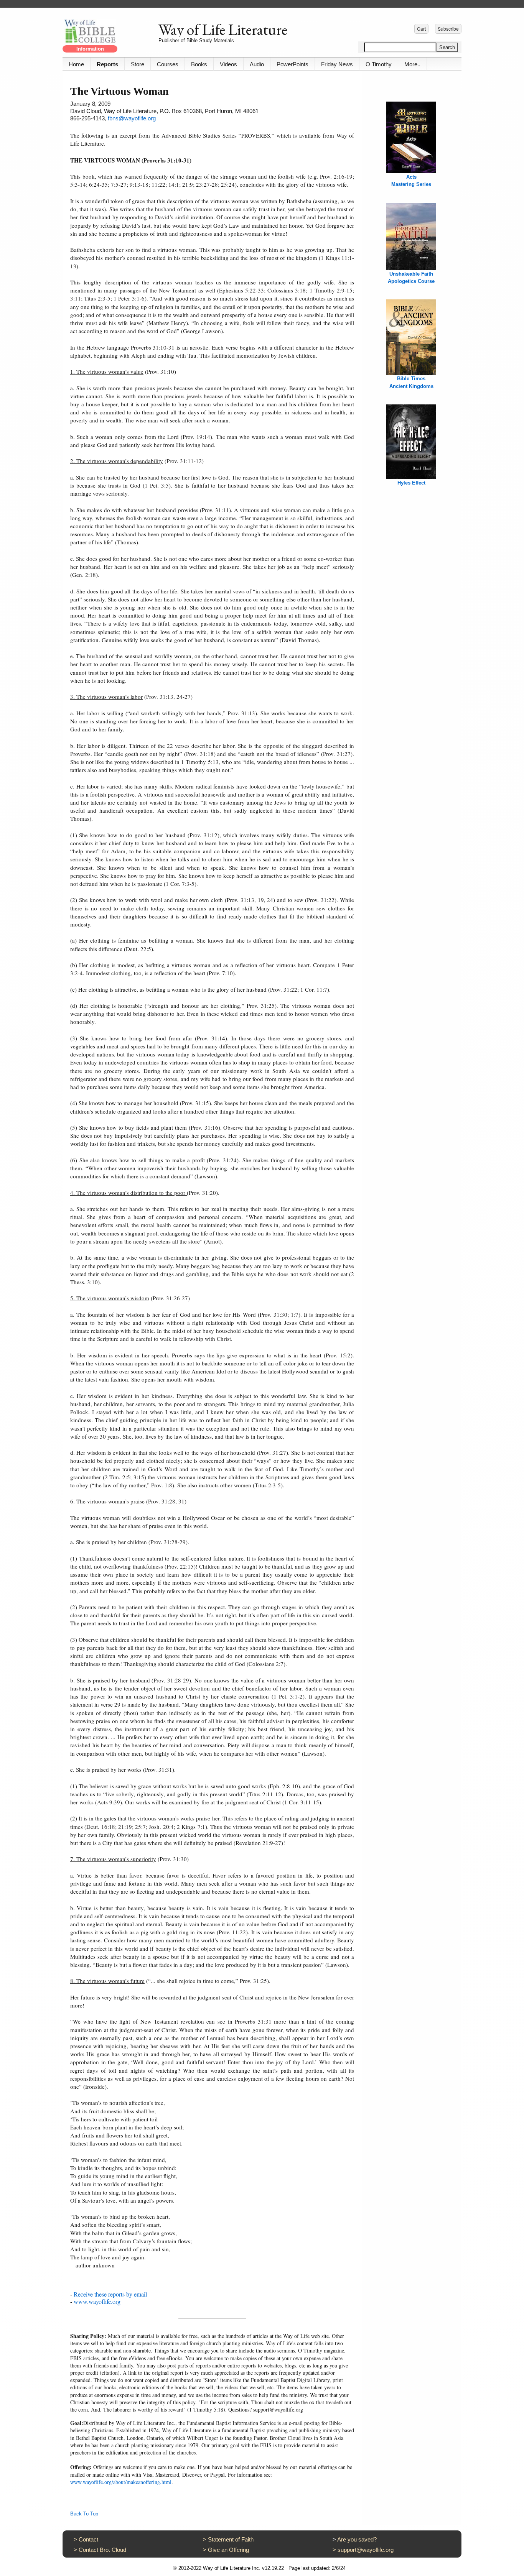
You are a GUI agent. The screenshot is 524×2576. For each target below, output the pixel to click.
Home (76, 64)
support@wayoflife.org (366, 2550)
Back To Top (84, 2514)
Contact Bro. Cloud (102, 2550)
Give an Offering (228, 2550)
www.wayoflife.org (97, 2301)
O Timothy (379, 64)
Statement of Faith (231, 2539)
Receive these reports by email (110, 2294)
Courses (168, 64)
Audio (257, 64)
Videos (228, 64)
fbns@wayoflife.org (132, 118)
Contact (88, 2539)
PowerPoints (292, 64)
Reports (107, 64)
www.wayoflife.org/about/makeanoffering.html (121, 2482)
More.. (412, 64)
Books (199, 64)
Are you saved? (357, 2539)
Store (138, 64)
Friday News (337, 64)
